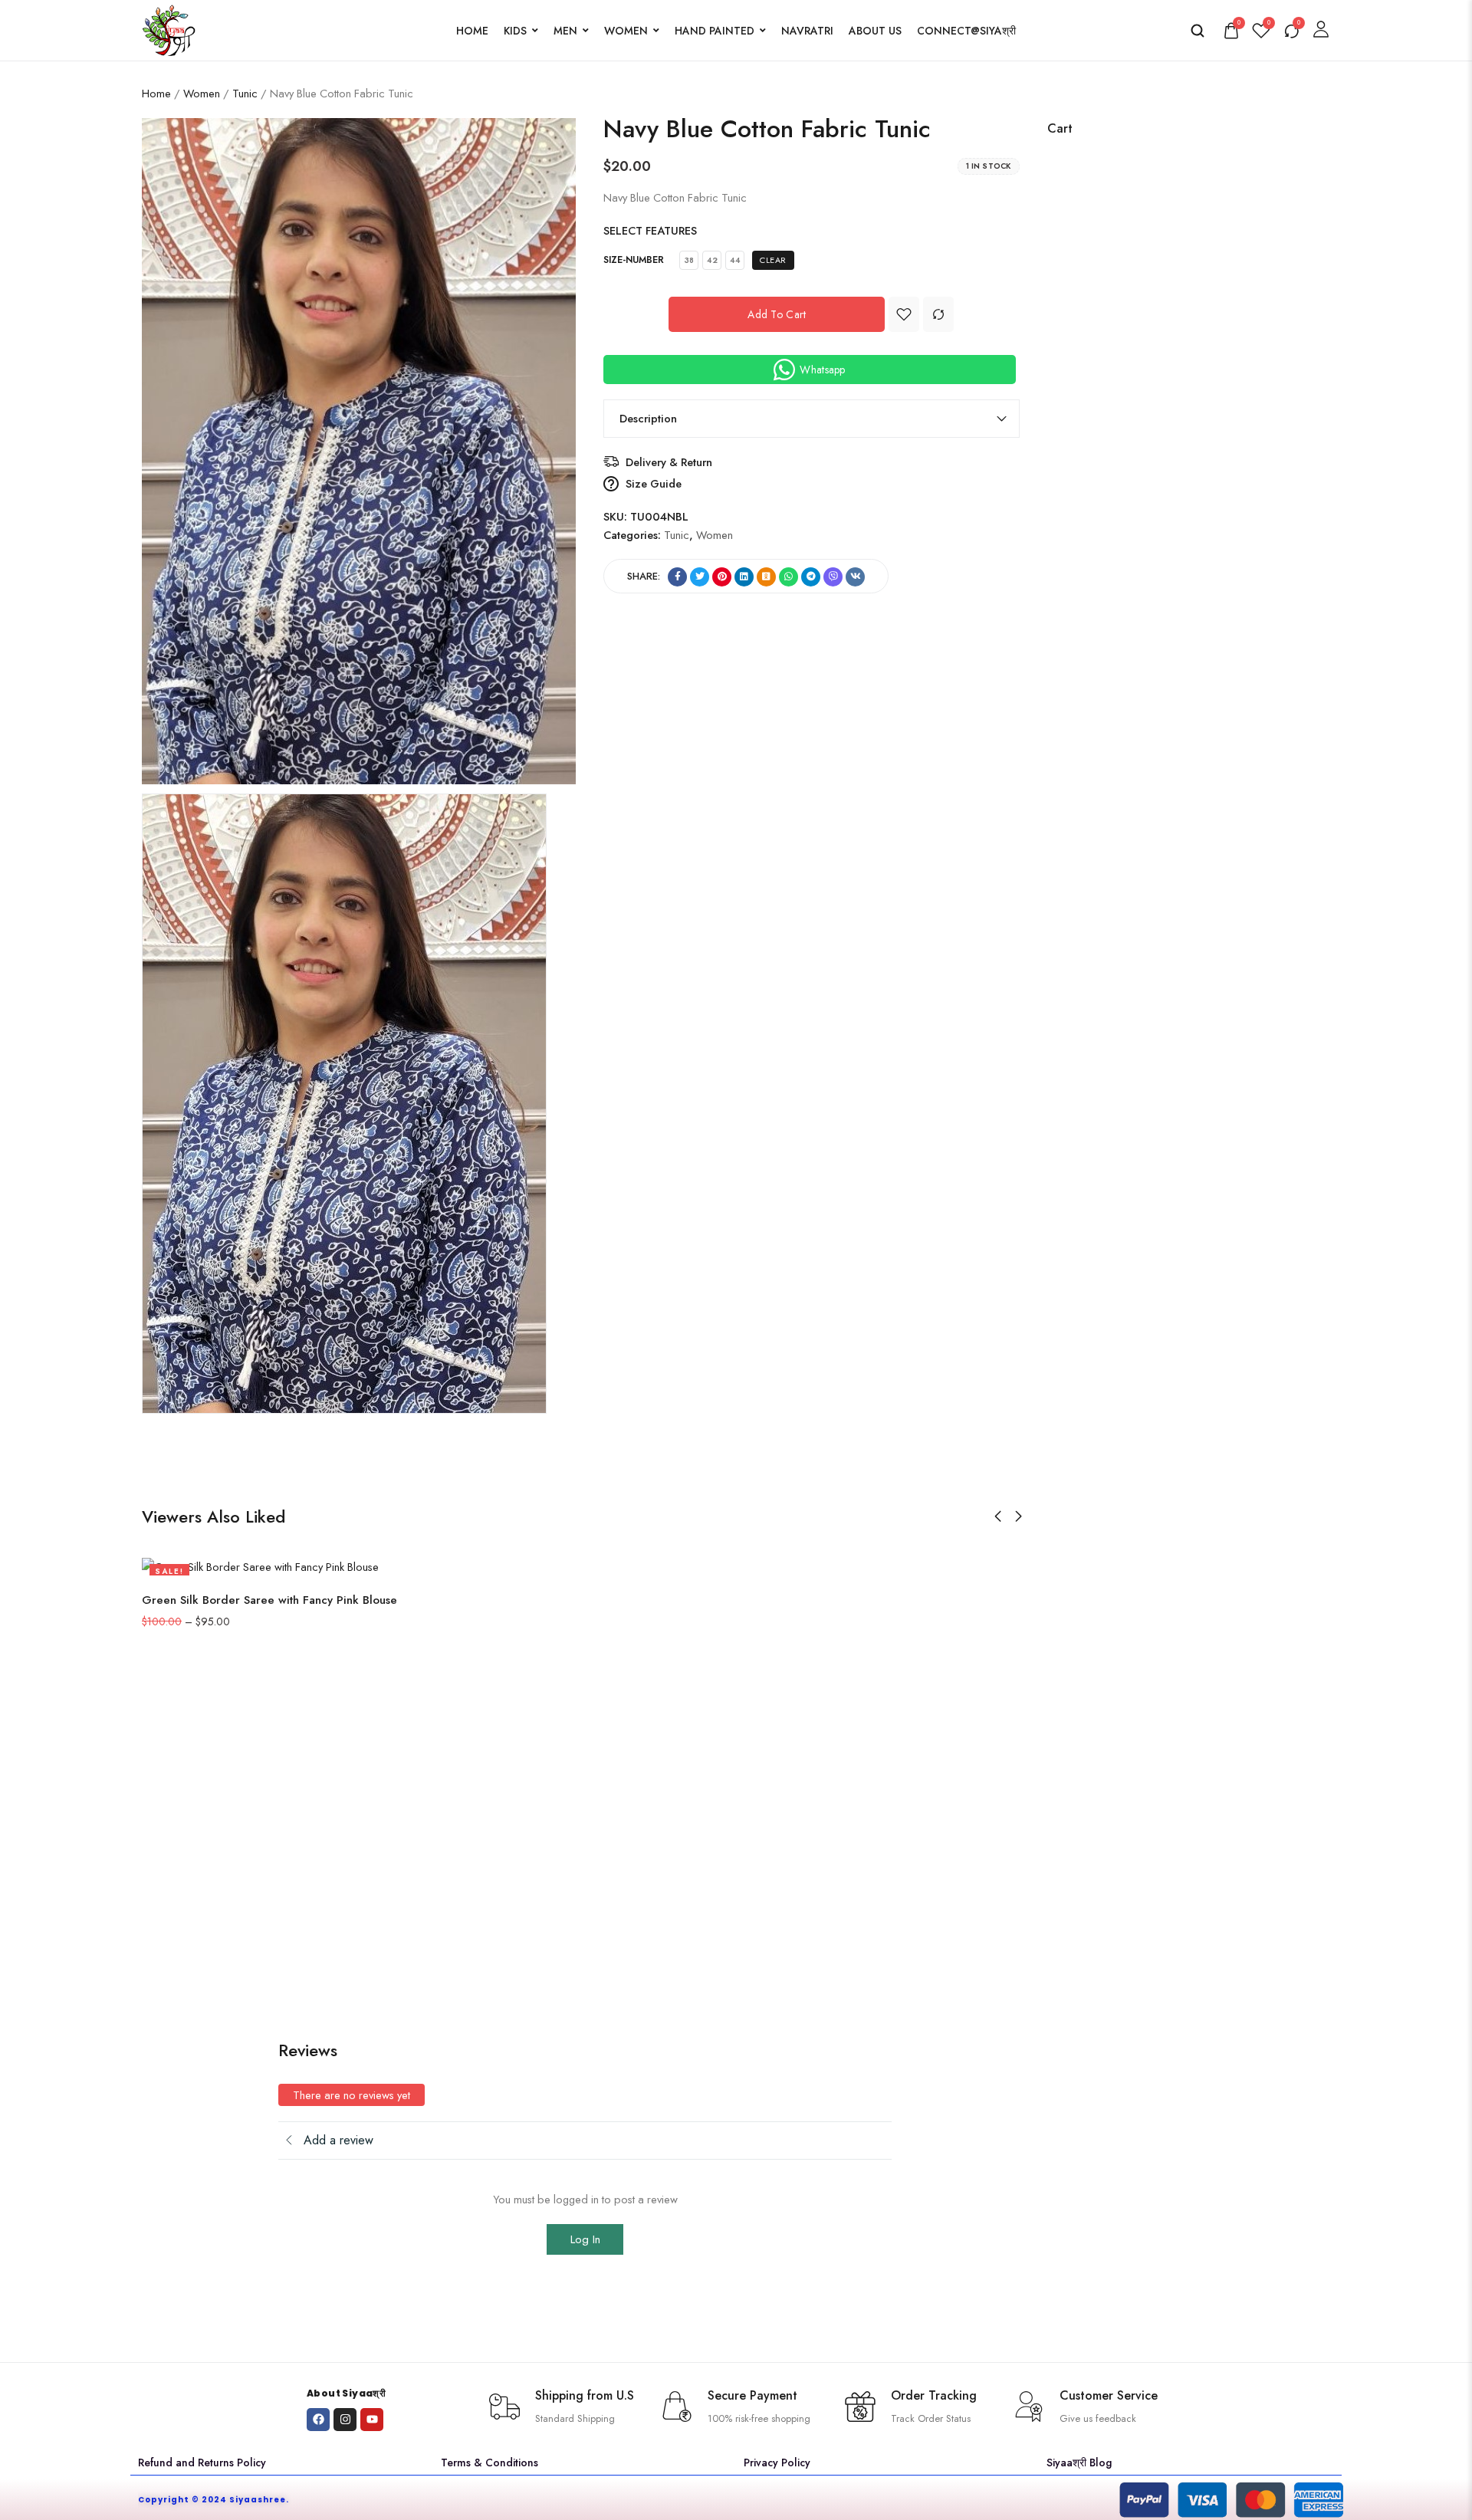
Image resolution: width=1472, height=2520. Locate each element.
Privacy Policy (777, 2463)
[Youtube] (372, 2420)
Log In (585, 2239)
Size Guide (654, 483)
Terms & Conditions (490, 2463)
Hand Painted (715, 31)
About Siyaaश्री (346, 2393)
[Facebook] (318, 2420)
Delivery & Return (669, 462)
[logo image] (169, 29)
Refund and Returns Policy (202, 2463)
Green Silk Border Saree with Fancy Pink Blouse (269, 1600)
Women (626, 31)
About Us (875, 31)
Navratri (807, 31)
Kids (515, 31)
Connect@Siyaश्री (966, 31)
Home (472, 31)
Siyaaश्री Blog (1079, 2463)
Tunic (245, 93)
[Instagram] (345, 2420)
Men (565, 31)
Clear (773, 260)
